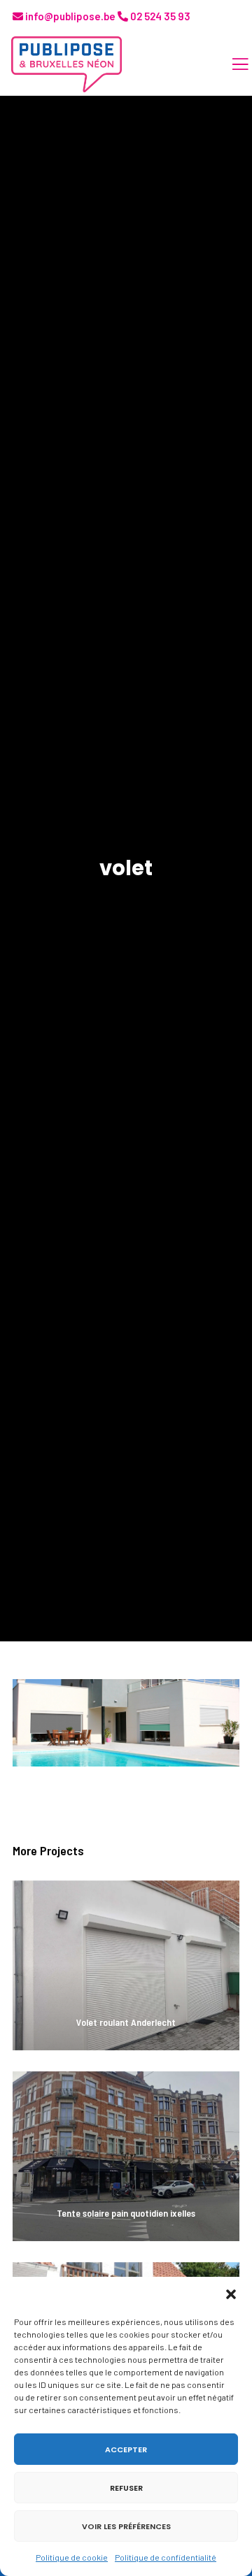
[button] (231, 2294)
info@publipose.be (69, 16)
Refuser (126, 2488)
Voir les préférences (126, 2526)
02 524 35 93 (159, 16)
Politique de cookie (72, 2557)
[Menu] (232, 64)
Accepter (126, 2449)
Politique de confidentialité (166, 2557)
